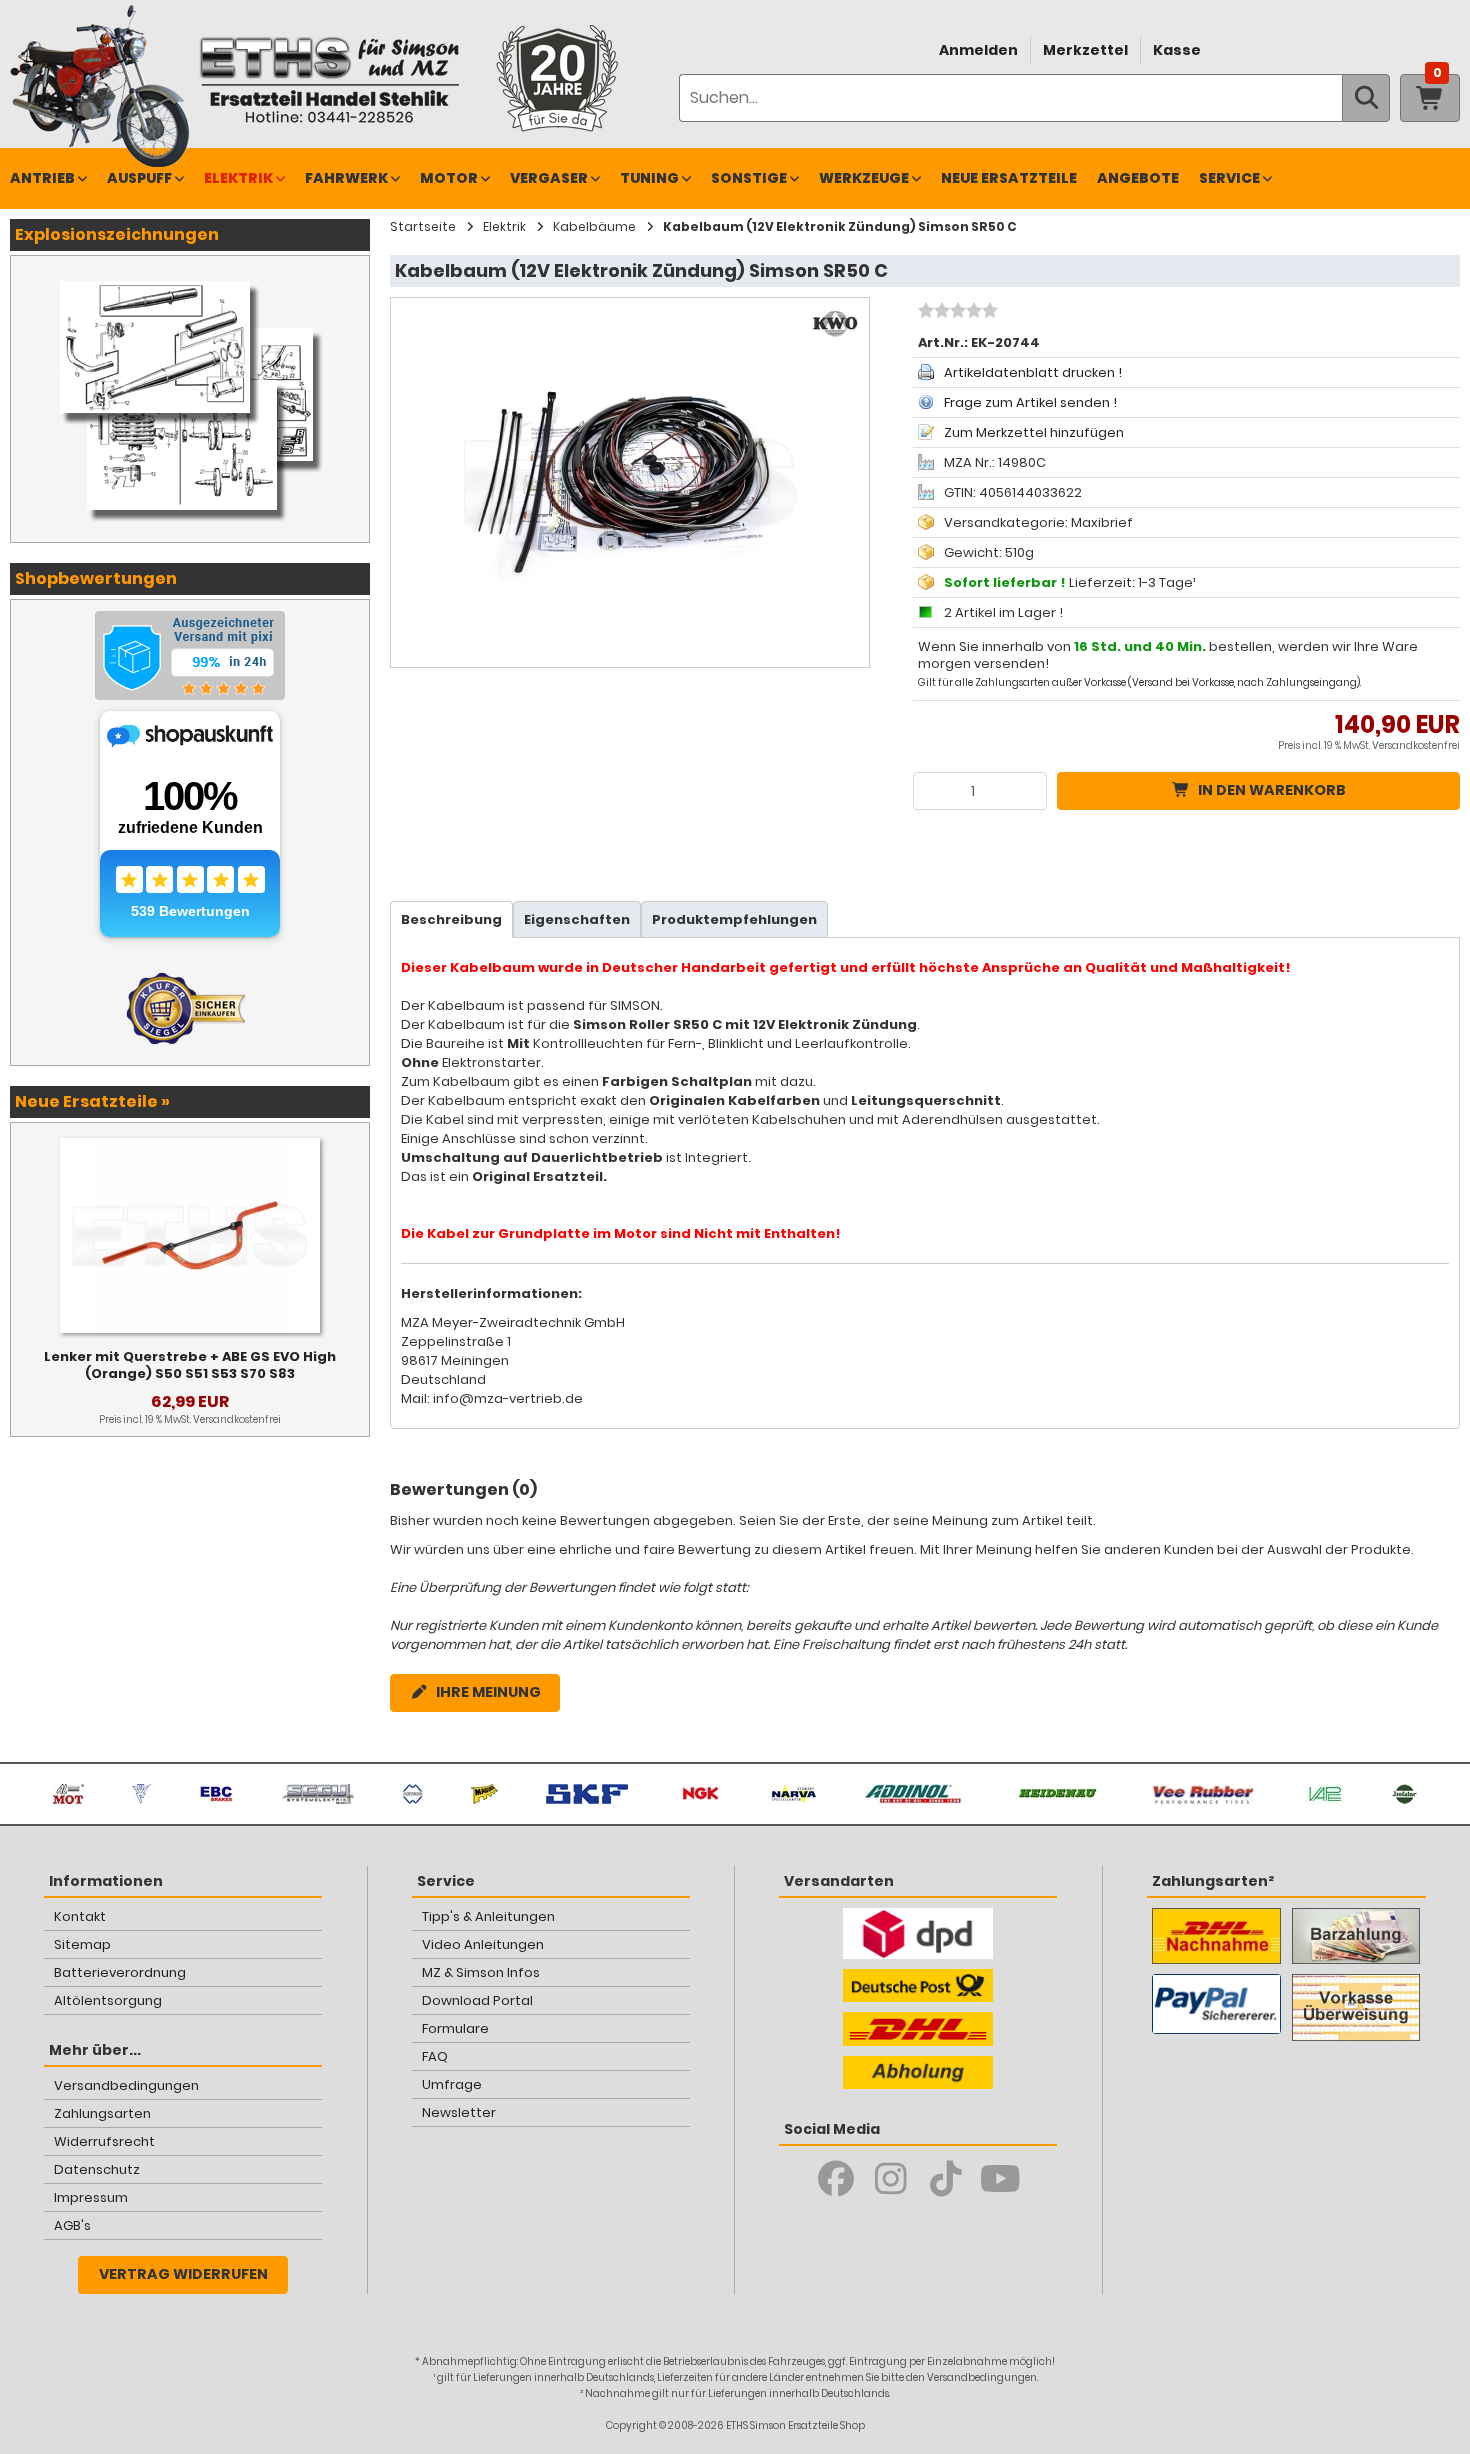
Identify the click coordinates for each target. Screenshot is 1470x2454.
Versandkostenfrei (1416, 745)
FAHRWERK (346, 178)
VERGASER (549, 178)
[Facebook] (835, 2179)
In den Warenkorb (1272, 790)
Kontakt (80, 1916)
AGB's (72, 2225)
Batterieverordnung (120, 1972)
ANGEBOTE (1138, 178)
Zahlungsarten (102, 2113)
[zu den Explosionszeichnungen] (190, 276)
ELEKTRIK (238, 178)
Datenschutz (97, 2169)
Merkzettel (1085, 50)
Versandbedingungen (126, 2085)
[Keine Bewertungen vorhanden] (955, 313)
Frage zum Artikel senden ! (1030, 402)
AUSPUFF (139, 178)
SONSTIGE (749, 178)
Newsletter (459, 2112)
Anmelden (978, 50)
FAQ (435, 2056)
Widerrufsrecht (104, 2141)
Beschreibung (451, 919)
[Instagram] (890, 2179)
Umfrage (452, 2084)
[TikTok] (945, 2179)
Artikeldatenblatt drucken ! (1033, 372)
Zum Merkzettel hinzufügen (1034, 432)
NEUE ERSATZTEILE (1009, 178)
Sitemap (82, 1944)
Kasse (1177, 50)
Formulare (455, 2028)
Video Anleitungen (483, 1944)
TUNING (649, 178)
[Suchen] (1366, 98)
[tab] (451, 919)
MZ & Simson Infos (481, 1972)
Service (1229, 178)
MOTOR (449, 178)
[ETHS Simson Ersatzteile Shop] (329, 79)
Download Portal (477, 2000)
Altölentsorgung (108, 2000)
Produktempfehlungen (734, 919)
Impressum (91, 2197)
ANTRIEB (42, 178)
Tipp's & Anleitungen (488, 1916)
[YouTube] (1000, 2179)
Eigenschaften (577, 919)
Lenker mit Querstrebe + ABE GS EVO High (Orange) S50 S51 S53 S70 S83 (190, 1365)
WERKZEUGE (864, 178)
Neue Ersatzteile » (92, 1101)
